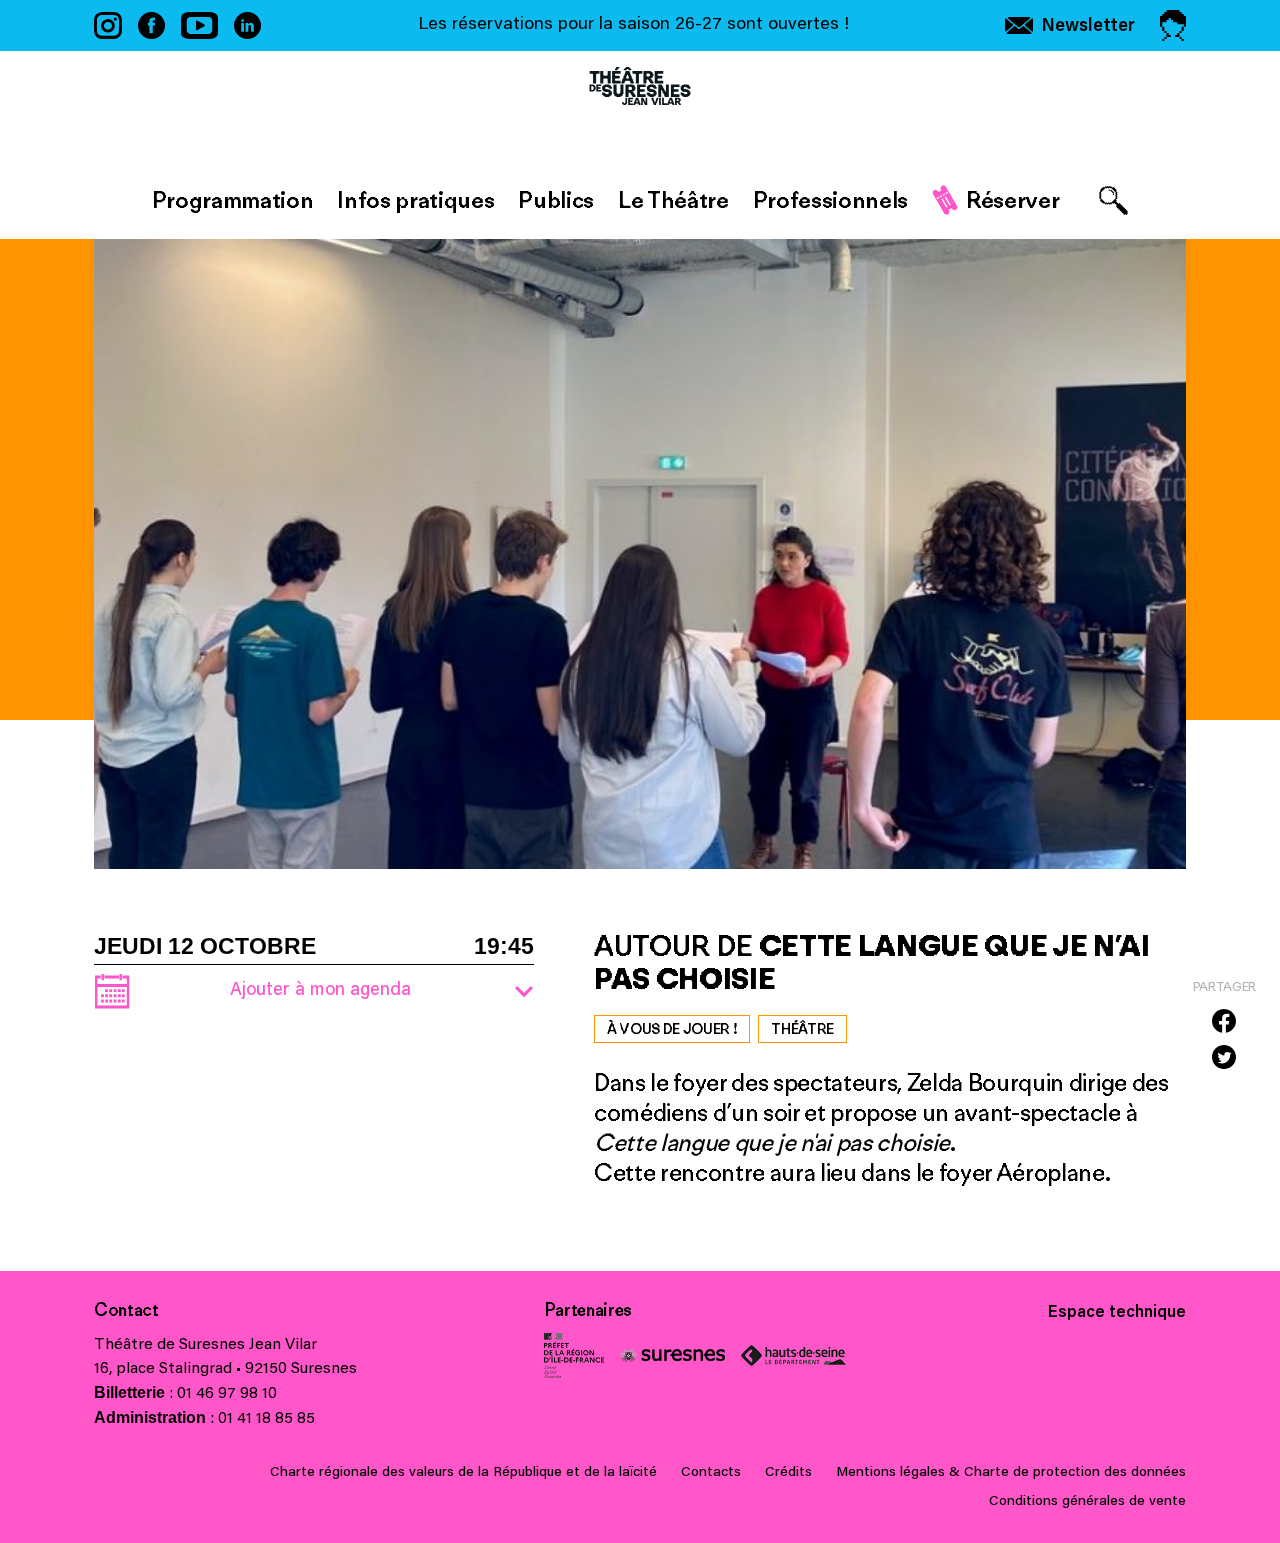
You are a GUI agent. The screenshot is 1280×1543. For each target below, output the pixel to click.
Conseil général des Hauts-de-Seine (793, 1355)
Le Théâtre (673, 199)
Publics (556, 199)
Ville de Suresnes (672, 1355)
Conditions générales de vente (1087, 1502)
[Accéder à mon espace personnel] (1173, 25)
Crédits (788, 1473)
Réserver (1012, 199)
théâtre (802, 1029)
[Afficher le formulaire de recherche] (1113, 200)
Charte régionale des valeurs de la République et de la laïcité (463, 1473)
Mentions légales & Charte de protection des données (1011, 1473)
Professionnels (830, 199)
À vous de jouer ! (672, 1029)
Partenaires (588, 1310)
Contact (126, 1310)
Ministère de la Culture (574, 1355)
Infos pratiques (415, 199)
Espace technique (1117, 1313)
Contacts (711, 1473)
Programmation (233, 199)
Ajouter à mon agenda (320, 991)
